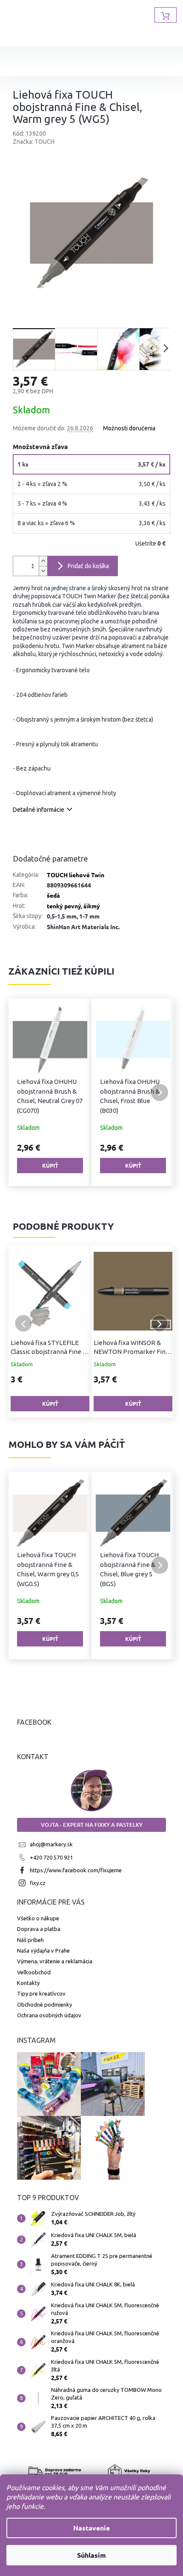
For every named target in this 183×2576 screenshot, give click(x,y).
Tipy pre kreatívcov (41, 1993)
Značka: (34, 142)
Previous (23, 1323)
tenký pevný (64, 906)
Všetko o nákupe (38, 1918)
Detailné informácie (39, 810)
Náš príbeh (30, 1940)
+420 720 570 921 (51, 1857)
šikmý (92, 906)
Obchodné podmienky (44, 2005)
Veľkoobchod (34, 1972)
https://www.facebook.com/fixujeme (76, 1870)
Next (160, 1323)
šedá (53, 895)
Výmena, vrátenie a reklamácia (55, 1961)
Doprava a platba (39, 1929)
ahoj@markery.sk (51, 1844)
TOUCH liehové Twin (76, 875)
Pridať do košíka (88, 566)
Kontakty (28, 1983)
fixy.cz (38, 1883)
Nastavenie (89, 2528)
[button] (23, 1092)
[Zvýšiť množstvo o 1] (43, 561)
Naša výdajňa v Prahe (43, 1950)
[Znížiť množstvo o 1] (43, 571)
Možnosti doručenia (129, 428)
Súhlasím (89, 2555)
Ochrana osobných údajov (49, 2015)
